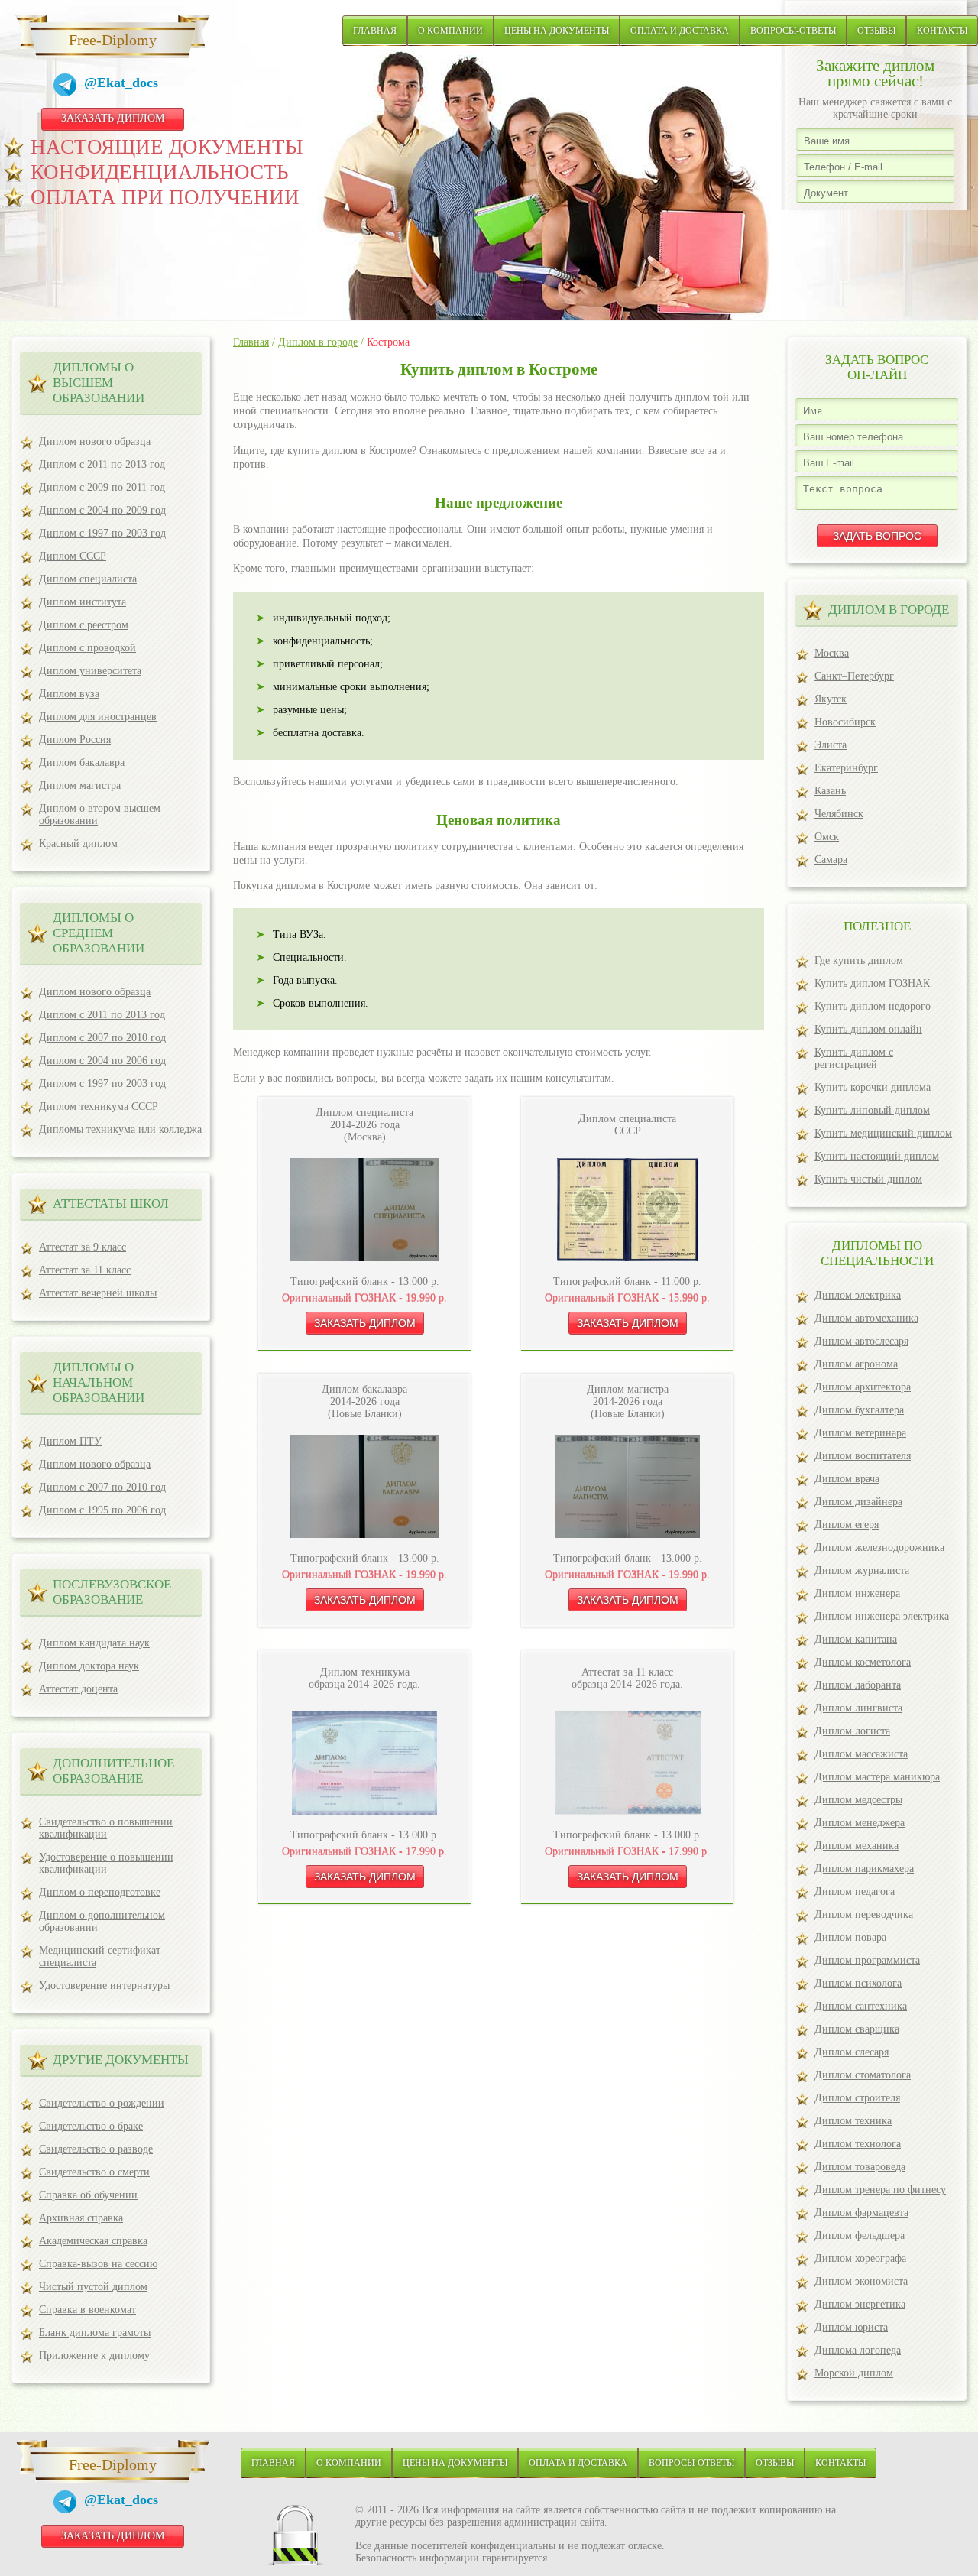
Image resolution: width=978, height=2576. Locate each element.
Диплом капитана (856, 1639)
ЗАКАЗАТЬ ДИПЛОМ (113, 118)
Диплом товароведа (860, 2167)
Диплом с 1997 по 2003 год (102, 533)
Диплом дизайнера (858, 1502)
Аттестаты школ (111, 1204)
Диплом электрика (858, 1295)
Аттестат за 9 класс (83, 1247)
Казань (830, 791)
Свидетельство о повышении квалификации (106, 1828)
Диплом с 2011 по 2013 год (102, 464)
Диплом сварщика (857, 2029)
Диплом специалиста (88, 579)
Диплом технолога (858, 2144)
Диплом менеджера (860, 1823)
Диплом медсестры (858, 1800)
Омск (827, 837)
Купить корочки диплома (873, 1087)
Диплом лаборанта (858, 1685)
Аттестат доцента (78, 1689)
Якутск (831, 699)
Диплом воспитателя (863, 1456)
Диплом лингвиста (858, 1708)
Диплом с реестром (84, 625)
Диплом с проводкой (87, 648)
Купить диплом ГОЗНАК (872, 983)
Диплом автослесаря (861, 1341)
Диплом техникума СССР (99, 1106)
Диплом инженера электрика (882, 1616)
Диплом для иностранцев (98, 717)
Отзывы (876, 31)
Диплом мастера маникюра (877, 1777)
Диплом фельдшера (860, 2235)
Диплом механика (857, 1846)
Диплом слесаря (852, 2052)
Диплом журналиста (862, 1570)
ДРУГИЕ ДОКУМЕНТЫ (121, 2060)
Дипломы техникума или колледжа (120, 1129)
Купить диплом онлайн (868, 1029)
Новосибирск (845, 722)
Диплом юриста (851, 2327)
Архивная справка (81, 2218)
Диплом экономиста (861, 2281)
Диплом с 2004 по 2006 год (102, 1061)
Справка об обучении (88, 2195)
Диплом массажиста (861, 1754)
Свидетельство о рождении (102, 2103)
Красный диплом (78, 844)
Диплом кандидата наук (94, 1643)
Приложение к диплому (94, 2355)
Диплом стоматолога (863, 2075)
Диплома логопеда (858, 2350)
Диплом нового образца (95, 441)
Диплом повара (850, 1937)
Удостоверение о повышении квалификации (106, 1863)
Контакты (942, 31)
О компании (450, 31)
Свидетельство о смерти (94, 2172)
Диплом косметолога (863, 1662)
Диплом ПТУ (70, 1441)
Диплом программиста (867, 1960)
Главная (375, 31)
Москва (832, 653)
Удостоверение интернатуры (104, 1986)
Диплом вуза (69, 694)
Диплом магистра (80, 785)
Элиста (831, 745)
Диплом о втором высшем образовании (100, 814)
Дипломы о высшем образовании (99, 383)
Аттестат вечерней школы (98, 1293)
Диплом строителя (857, 2098)
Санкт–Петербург (854, 676)
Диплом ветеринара (860, 1433)
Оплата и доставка (680, 31)
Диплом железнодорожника (879, 1548)
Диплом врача (847, 1479)
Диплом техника (853, 2121)
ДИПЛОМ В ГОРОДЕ (889, 610)
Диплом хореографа (860, 2258)
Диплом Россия (75, 740)
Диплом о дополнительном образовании (102, 1921)
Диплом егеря (847, 1525)
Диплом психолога (858, 1983)
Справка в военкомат (87, 2310)
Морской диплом (854, 2373)
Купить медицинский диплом (883, 1133)
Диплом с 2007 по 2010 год (102, 1038)
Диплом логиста (852, 1731)
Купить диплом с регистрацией (854, 1058)
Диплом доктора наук (89, 1666)
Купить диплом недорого (873, 1006)
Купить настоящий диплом (877, 1156)
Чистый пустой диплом (93, 2287)
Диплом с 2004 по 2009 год (102, 510)
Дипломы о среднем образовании (99, 933)
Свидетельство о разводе (96, 2149)
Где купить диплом (859, 960)
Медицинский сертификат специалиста (100, 1956)
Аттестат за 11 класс (85, 1270)
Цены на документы (557, 31)
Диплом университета (90, 671)
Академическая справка (93, 2241)
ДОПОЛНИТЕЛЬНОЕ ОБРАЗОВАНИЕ (113, 1771)
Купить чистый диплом (868, 1179)
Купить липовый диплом (872, 1110)
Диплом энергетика (860, 2304)
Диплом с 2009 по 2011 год (102, 487)
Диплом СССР (73, 556)
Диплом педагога (855, 1891)
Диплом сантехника (861, 2006)
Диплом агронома (856, 1364)
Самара (831, 860)
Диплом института (83, 602)
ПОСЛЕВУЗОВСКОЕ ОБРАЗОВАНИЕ (112, 1592)
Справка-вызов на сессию (98, 2264)
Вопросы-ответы (793, 31)
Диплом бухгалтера (859, 1410)
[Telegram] (69, 87)
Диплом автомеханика (866, 1318)
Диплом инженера (857, 1593)
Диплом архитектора (863, 1387)
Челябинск (839, 814)
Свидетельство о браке (91, 2126)
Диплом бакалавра (82, 762)
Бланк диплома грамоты (95, 2333)
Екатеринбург (846, 768)
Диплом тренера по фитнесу (880, 2190)
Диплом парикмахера (864, 1869)
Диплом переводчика (864, 1914)
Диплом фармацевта (861, 2213)
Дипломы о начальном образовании (99, 1382)
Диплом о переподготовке (100, 1892)
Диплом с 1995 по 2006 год (102, 1510)
